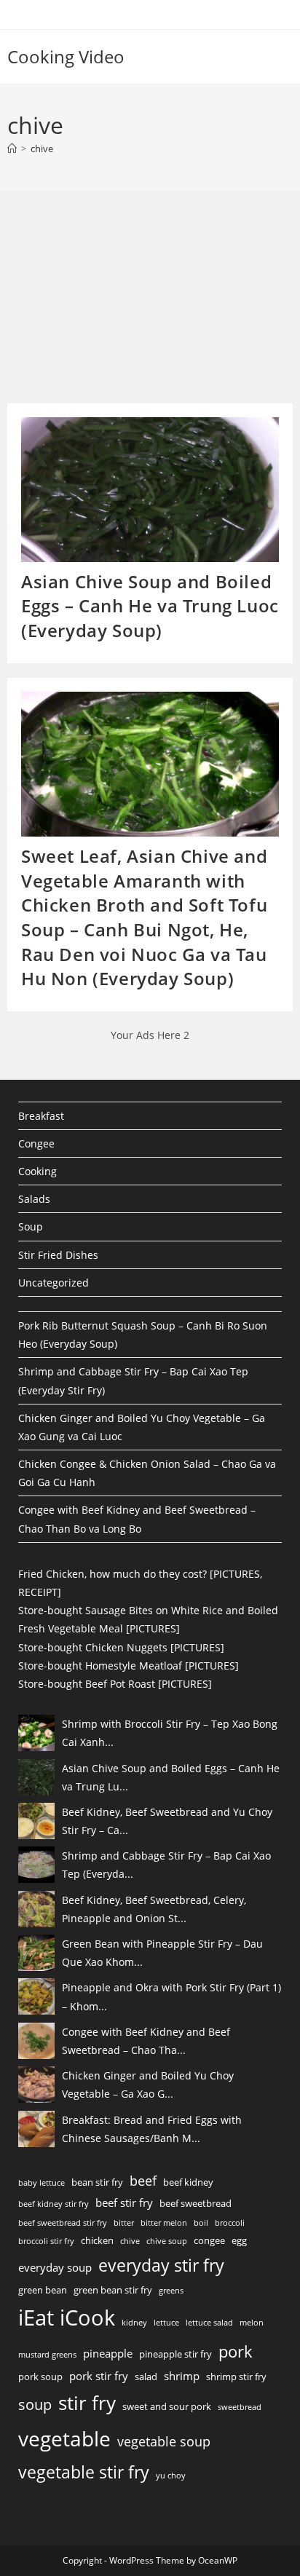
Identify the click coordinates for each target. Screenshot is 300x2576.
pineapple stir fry (175, 2354)
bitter (124, 2223)
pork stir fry (99, 2376)
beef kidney (188, 2182)
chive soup (167, 2241)
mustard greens (47, 2355)
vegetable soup (164, 2441)
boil (201, 2223)
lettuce (166, 2323)
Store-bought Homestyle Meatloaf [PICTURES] (129, 1666)
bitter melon (164, 2223)
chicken (97, 2240)
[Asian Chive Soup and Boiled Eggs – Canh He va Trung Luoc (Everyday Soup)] (36, 1777)
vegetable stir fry (84, 2472)
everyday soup (55, 2267)
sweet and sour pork (167, 2406)
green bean (43, 2290)
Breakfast (41, 1116)
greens (171, 2291)
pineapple (108, 2353)
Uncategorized (54, 1283)
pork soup (40, 2377)
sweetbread (240, 2407)
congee (209, 2240)
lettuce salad (209, 2323)
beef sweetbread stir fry (63, 2223)
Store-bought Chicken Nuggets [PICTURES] (121, 1647)
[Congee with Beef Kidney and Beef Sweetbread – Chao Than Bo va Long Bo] (36, 2041)
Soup (31, 1226)
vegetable (64, 2438)
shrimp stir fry (236, 2377)
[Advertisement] (117, 301)
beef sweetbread (196, 2203)
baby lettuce (42, 2183)
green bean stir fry (113, 2290)
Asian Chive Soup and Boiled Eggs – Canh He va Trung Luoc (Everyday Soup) (150, 606)
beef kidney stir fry (54, 2204)
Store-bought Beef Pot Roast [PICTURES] (115, 1684)
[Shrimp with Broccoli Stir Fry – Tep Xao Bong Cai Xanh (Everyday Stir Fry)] (36, 1733)
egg (239, 2240)
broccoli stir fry (46, 2241)
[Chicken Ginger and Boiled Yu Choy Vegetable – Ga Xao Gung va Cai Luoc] (36, 2085)
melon (252, 2323)
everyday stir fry (161, 2265)
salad (146, 2377)
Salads (34, 1199)
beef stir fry (124, 2202)
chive (42, 149)
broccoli (230, 2223)
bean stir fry (97, 2182)
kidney (134, 2323)
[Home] (12, 149)
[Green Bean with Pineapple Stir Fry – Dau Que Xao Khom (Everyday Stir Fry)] (36, 1953)
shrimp (182, 2376)
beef (143, 2181)
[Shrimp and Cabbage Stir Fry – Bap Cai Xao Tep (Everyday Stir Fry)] (36, 1865)
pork (236, 2351)
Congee (36, 1143)
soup (35, 2404)
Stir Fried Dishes (58, 1255)
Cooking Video (66, 56)
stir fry (87, 2403)
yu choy (171, 2476)
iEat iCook (67, 2318)
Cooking (37, 1171)
